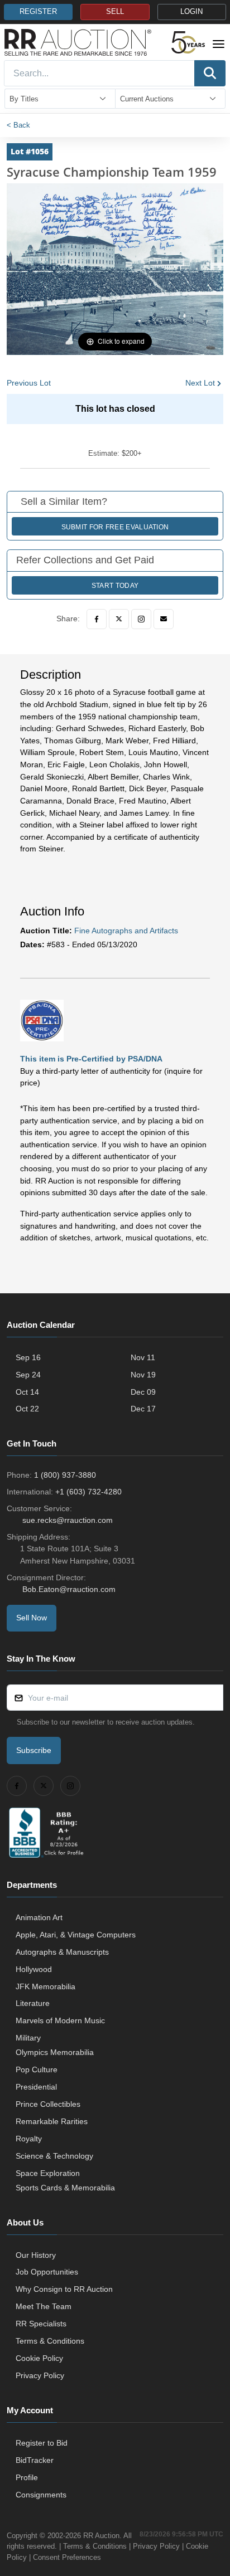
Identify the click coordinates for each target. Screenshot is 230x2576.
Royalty (29, 2139)
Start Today (115, 586)
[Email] (164, 619)
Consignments (41, 2495)
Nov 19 (143, 1375)
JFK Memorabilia (45, 1986)
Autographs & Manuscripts (62, 1952)
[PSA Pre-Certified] (42, 1020)
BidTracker (35, 2460)
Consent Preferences (67, 2557)
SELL (115, 12)
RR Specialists (41, 2324)
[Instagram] (141, 619)
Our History (36, 2255)
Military (28, 2038)
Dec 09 (143, 1392)
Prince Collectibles (48, 2104)
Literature (33, 2003)
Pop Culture (37, 2069)
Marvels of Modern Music (60, 2020)
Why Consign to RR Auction (64, 2289)
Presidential (36, 2087)
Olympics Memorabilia (55, 2052)
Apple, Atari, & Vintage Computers (76, 1935)
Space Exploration (48, 2173)
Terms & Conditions (50, 2341)
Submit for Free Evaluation (115, 527)
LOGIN (191, 12)
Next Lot (200, 383)
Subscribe (34, 1750)
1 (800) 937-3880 (65, 1475)
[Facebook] (97, 619)
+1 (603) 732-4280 (88, 1492)
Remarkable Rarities (52, 2121)
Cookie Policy (39, 2358)
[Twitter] (119, 619)
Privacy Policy (40, 2375)
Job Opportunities (47, 2272)
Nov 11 (143, 1357)
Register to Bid (42, 2443)
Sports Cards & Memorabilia (65, 2188)
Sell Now (32, 1618)
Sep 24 (28, 1375)
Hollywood (34, 1969)
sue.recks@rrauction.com (68, 1520)
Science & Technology (54, 2156)
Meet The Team (44, 2306)
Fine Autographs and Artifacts (126, 931)
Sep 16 (28, 1357)
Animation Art (39, 1917)
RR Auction (101, 2536)
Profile (27, 2477)
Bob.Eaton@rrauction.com (69, 1589)
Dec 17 (143, 1409)
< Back (18, 125)
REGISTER (38, 12)
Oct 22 (27, 1409)
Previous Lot (29, 383)
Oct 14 (27, 1392)
